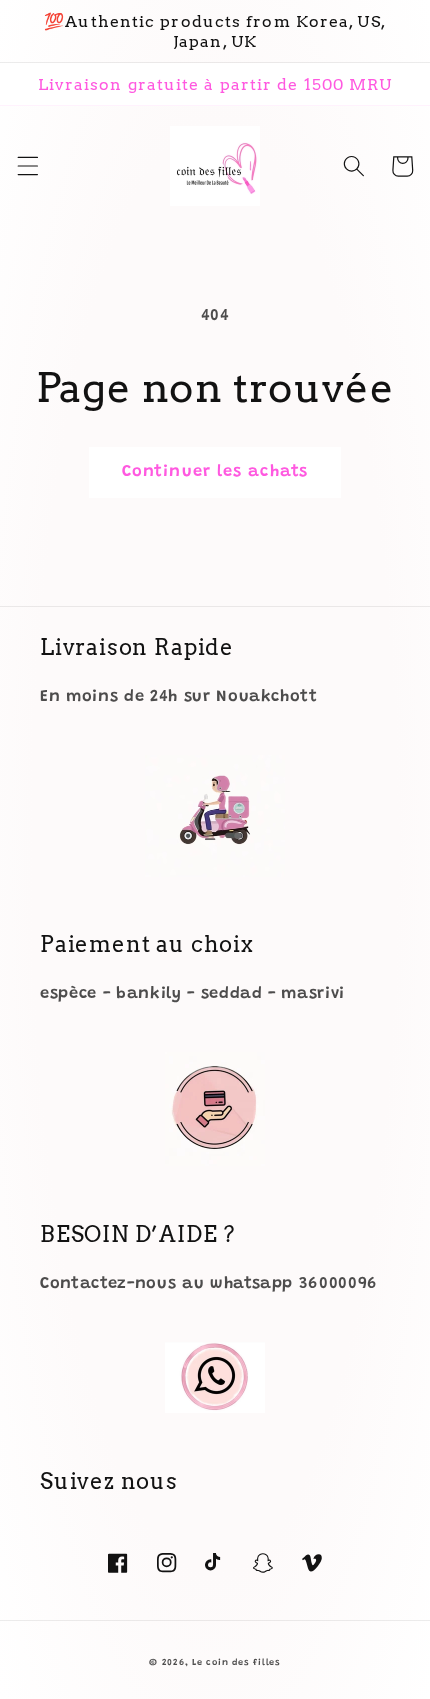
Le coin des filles (236, 1662)
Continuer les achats (215, 472)
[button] (27, 166)
